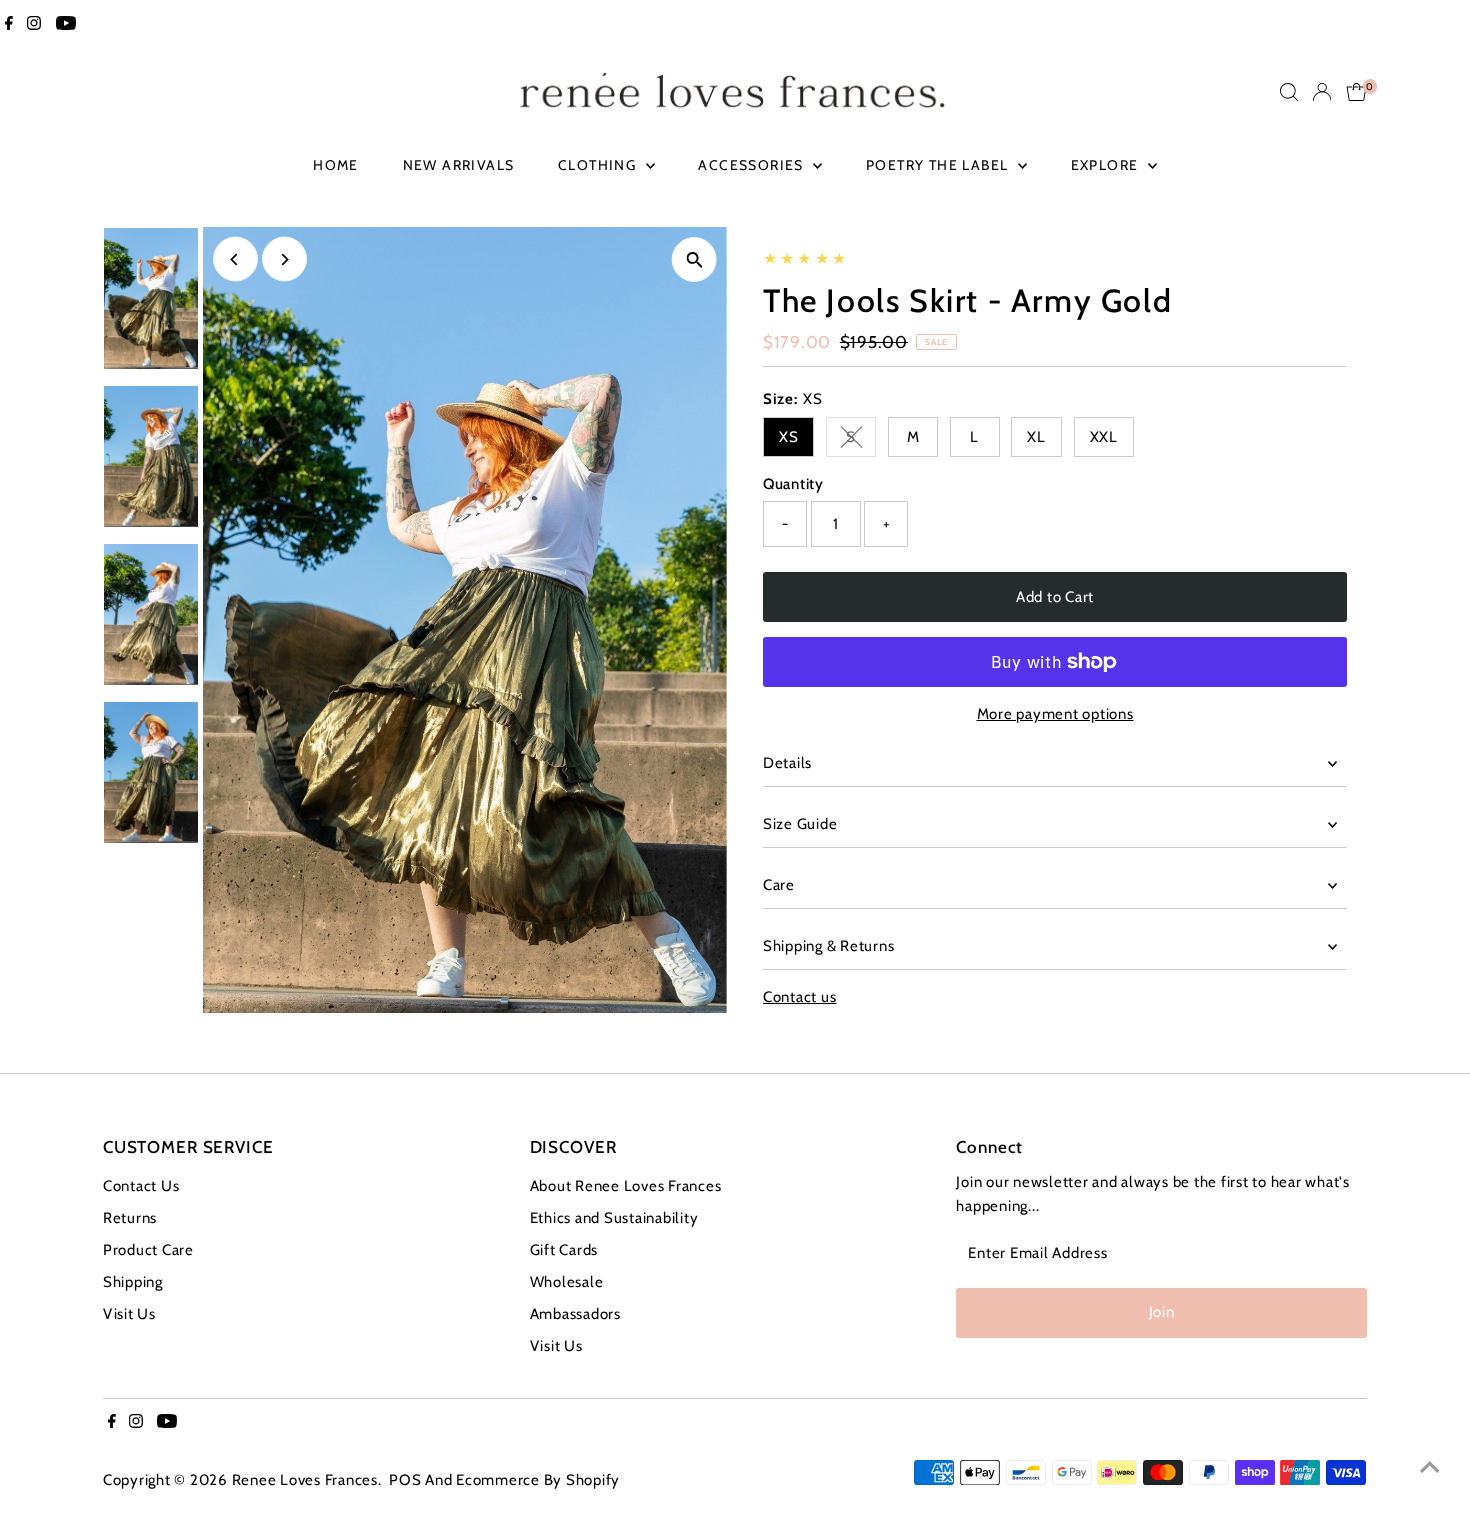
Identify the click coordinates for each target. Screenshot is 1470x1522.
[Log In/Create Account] (1322, 92)
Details (787, 763)
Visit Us (129, 1314)
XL (1036, 437)
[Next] (284, 259)
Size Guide (800, 824)
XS (789, 437)
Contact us (800, 997)
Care (779, 885)
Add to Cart (1055, 597)
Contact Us (141, 1186)
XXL (1104, 437)
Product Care (148, 1250)
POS (405, 1480)
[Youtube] (66, 24)
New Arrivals (459, 165)
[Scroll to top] (1430, 1467)
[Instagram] (34, 24)
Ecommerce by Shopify (538, 1480)
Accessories (753, 165)
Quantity (793, 484)
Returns (130, 1218)
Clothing (599, 165)
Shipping (133, 1282)
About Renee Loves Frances (626, 1186)
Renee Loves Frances (305, 1480)
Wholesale (567, 1282)
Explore (1107, 165)
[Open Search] (1289, 92)
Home (336, 165)
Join (1162, 1312)
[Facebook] (9, 24)
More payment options (1055, 714)
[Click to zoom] (694, 259)
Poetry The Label (939, 165)
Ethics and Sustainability (614, 1218)
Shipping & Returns (829, 946)
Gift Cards (564, 1250)
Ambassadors (575, 1314)
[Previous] (235, 259)
